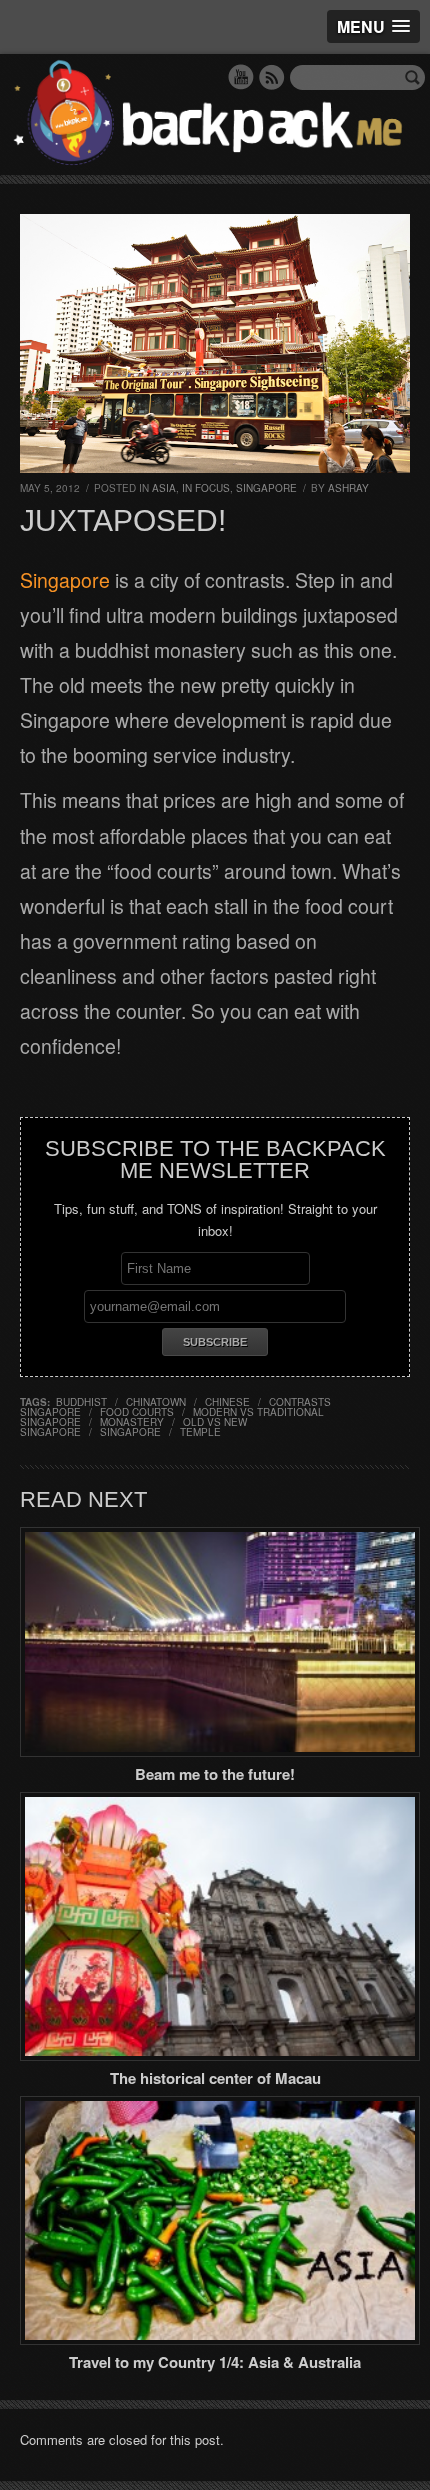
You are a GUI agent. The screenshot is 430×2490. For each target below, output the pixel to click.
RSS (272, 77)
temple (200, 1432)
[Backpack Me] (215, 114)
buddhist (81, 1402)
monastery (132, 1422)
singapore (130, 1432)
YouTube (241, 77)
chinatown (156, 1402)
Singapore (266, 488)
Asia (164, 488)
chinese (227, 1402)
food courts (137, 1412)
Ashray (348, 488)
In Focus (206, 488)
